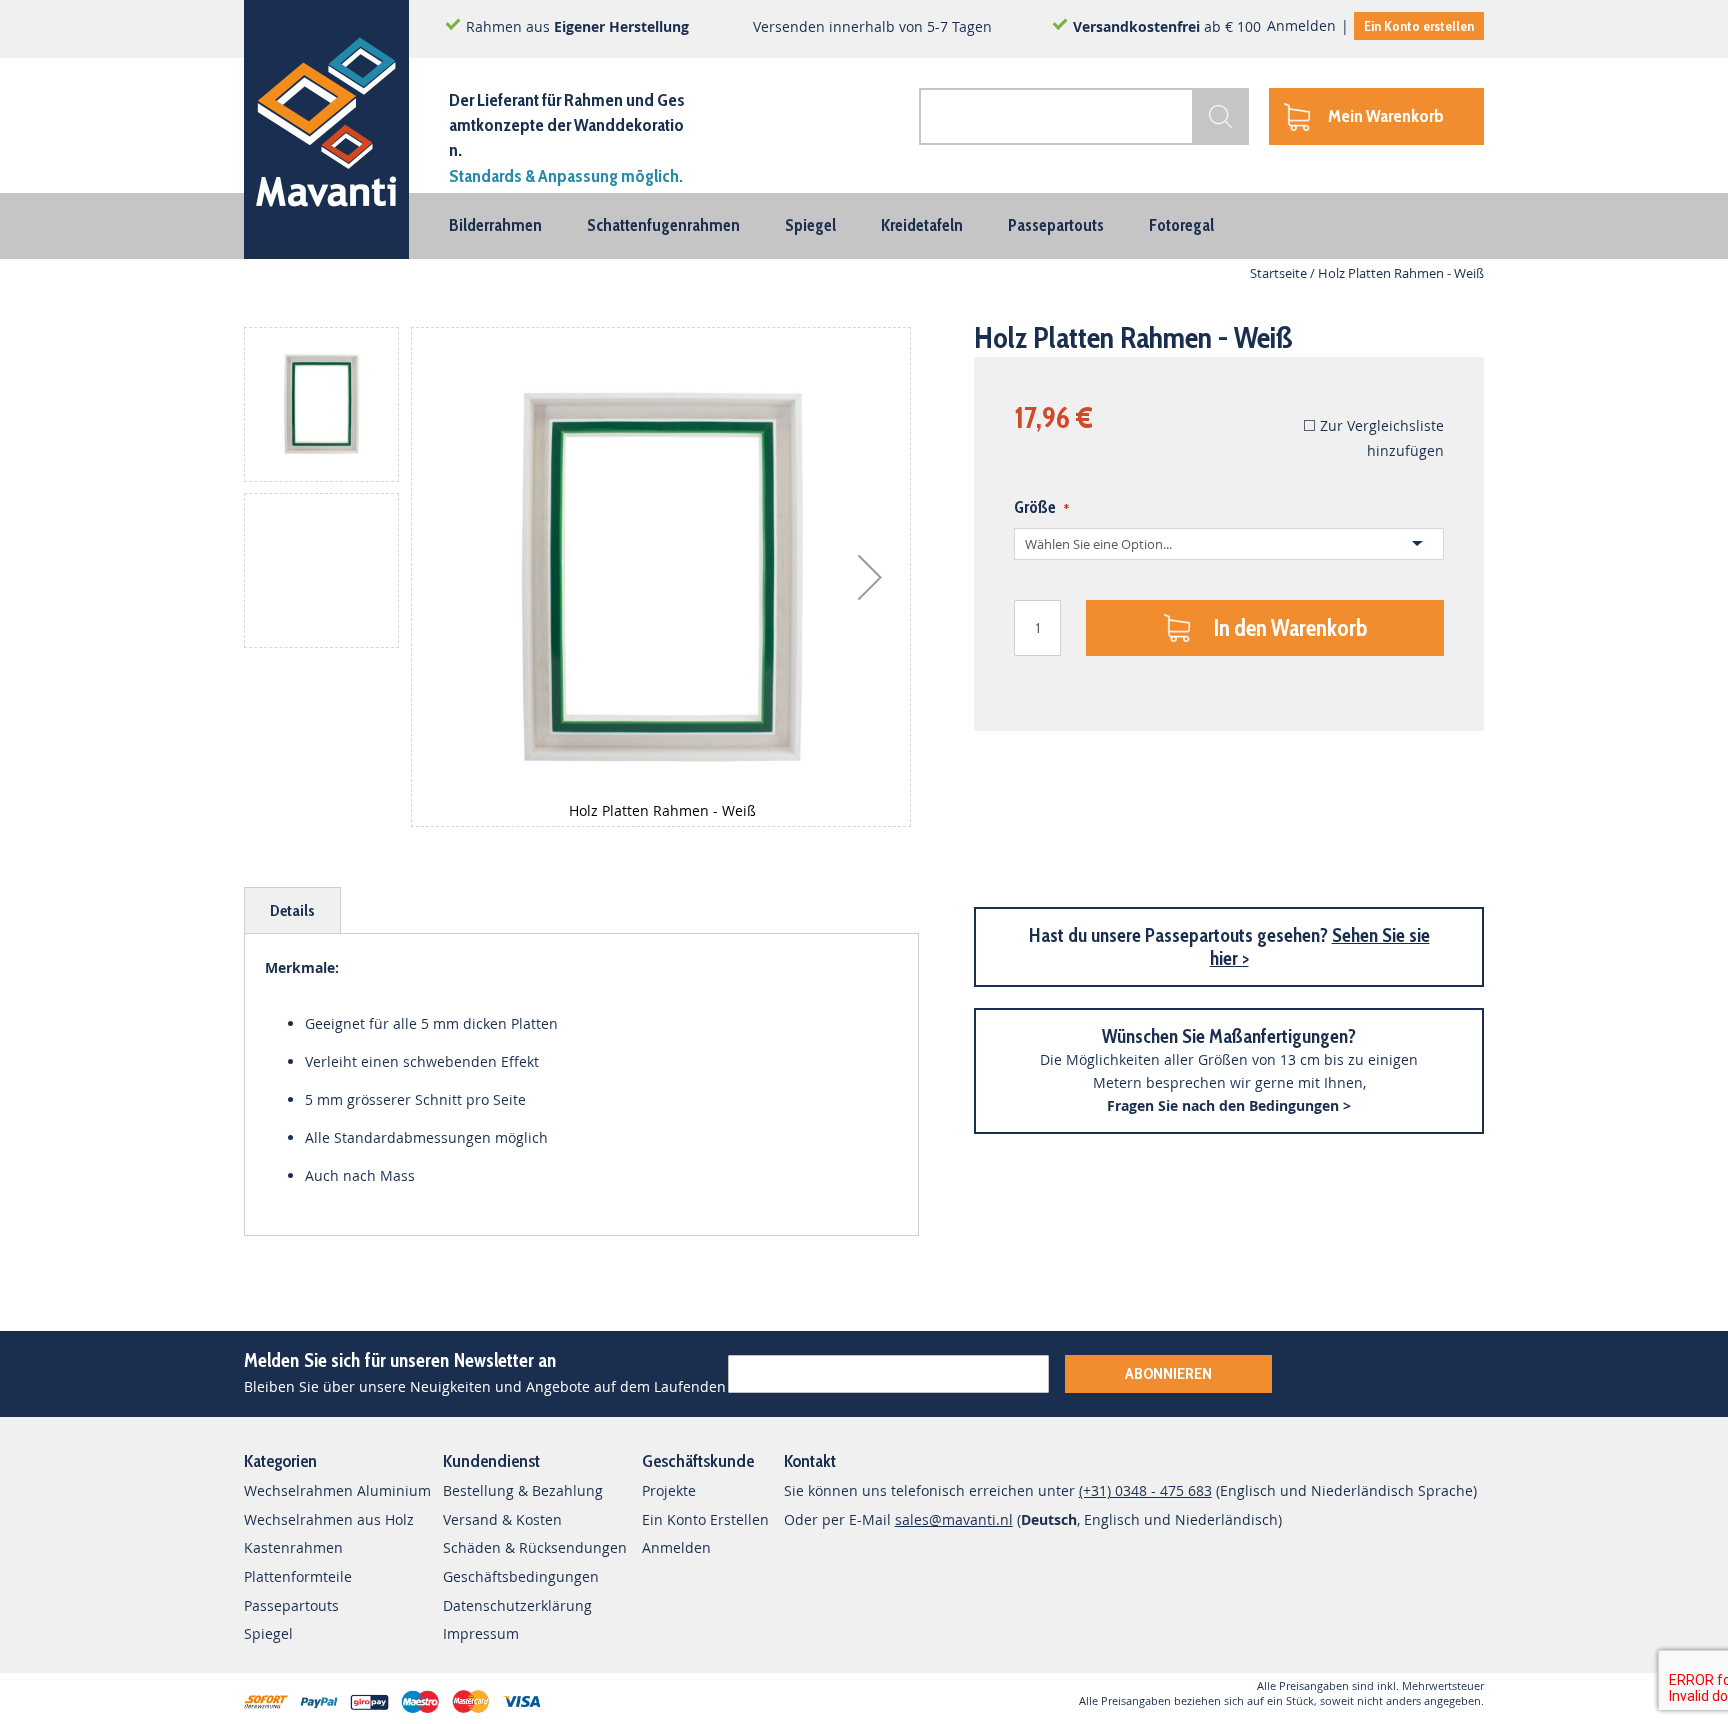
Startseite (1278, 273)
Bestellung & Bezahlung (523, 1490)
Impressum (481, 1633)
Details (292, 910)
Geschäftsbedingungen (521, 1576)
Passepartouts (291, 1605)
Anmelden (1301, 25)
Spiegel (268, 1633)
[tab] (292, 910)
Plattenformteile (298, 1576)
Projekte (669, 1490)
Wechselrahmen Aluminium (337, 1490)
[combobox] (1084, 116)
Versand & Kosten (502, 1519)
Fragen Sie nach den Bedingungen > (1229, 1105)
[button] (870, 577)
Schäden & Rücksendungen (535, 1547)
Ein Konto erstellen (1419, 26)
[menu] (864, 226)
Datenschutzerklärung (517, 1605)
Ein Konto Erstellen (705, 1519)
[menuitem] (495, 225)
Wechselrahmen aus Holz (329, 1519)
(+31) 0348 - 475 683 (1145, 1490)
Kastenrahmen (293, 1547)
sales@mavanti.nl (954, 1519)
